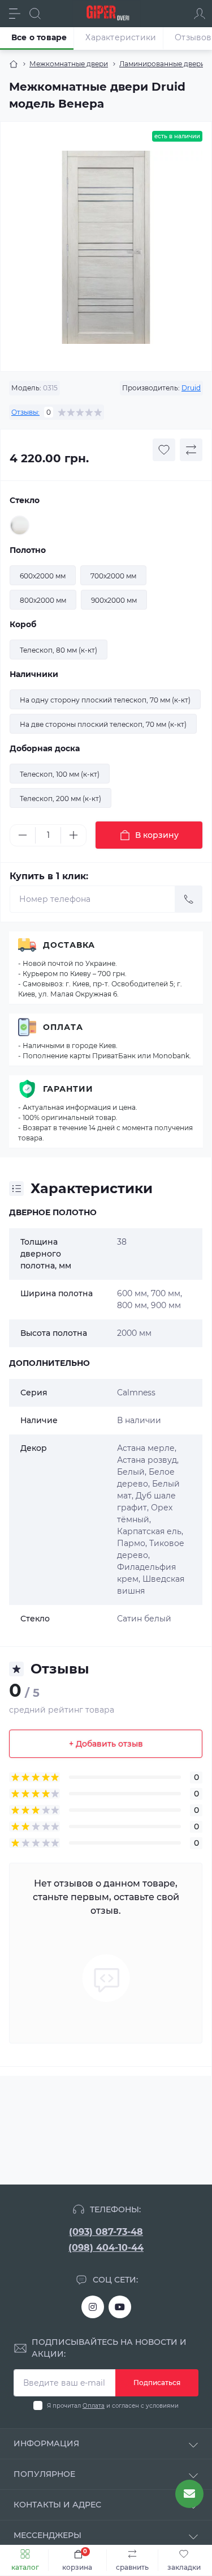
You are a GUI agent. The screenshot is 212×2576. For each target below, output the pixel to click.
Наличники (34, 674)
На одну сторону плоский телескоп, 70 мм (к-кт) (105, 700)
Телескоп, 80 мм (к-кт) (59, 650)
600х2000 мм (43, 576)
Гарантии (68, 1089)
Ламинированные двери (162, 64)
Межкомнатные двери (69, 64)
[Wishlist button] (164, 450)
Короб (23, 624)
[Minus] (23, 835)
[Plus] (73, 835)
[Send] (189, 899)
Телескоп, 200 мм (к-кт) (60, 799)
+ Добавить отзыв (106, 1744)
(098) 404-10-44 (106, 2248)
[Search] (35, 14)
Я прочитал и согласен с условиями (113, 2406)
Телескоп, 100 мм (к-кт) (60, 774)
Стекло (25, 500)
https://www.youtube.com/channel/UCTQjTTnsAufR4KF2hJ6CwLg (120, 2307)
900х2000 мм (114, 600)
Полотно (28, 550)
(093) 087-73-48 (106, 2232)
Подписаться (157, 2383)
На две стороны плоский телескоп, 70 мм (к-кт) (103, 724)
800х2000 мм (43, 600)
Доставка (69, 945)
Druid (191, 388)
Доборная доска (45, 748)
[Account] (200, 14)
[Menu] (15, 14)
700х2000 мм (113, 576)
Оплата (63, 1027)
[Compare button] (191, 450)
